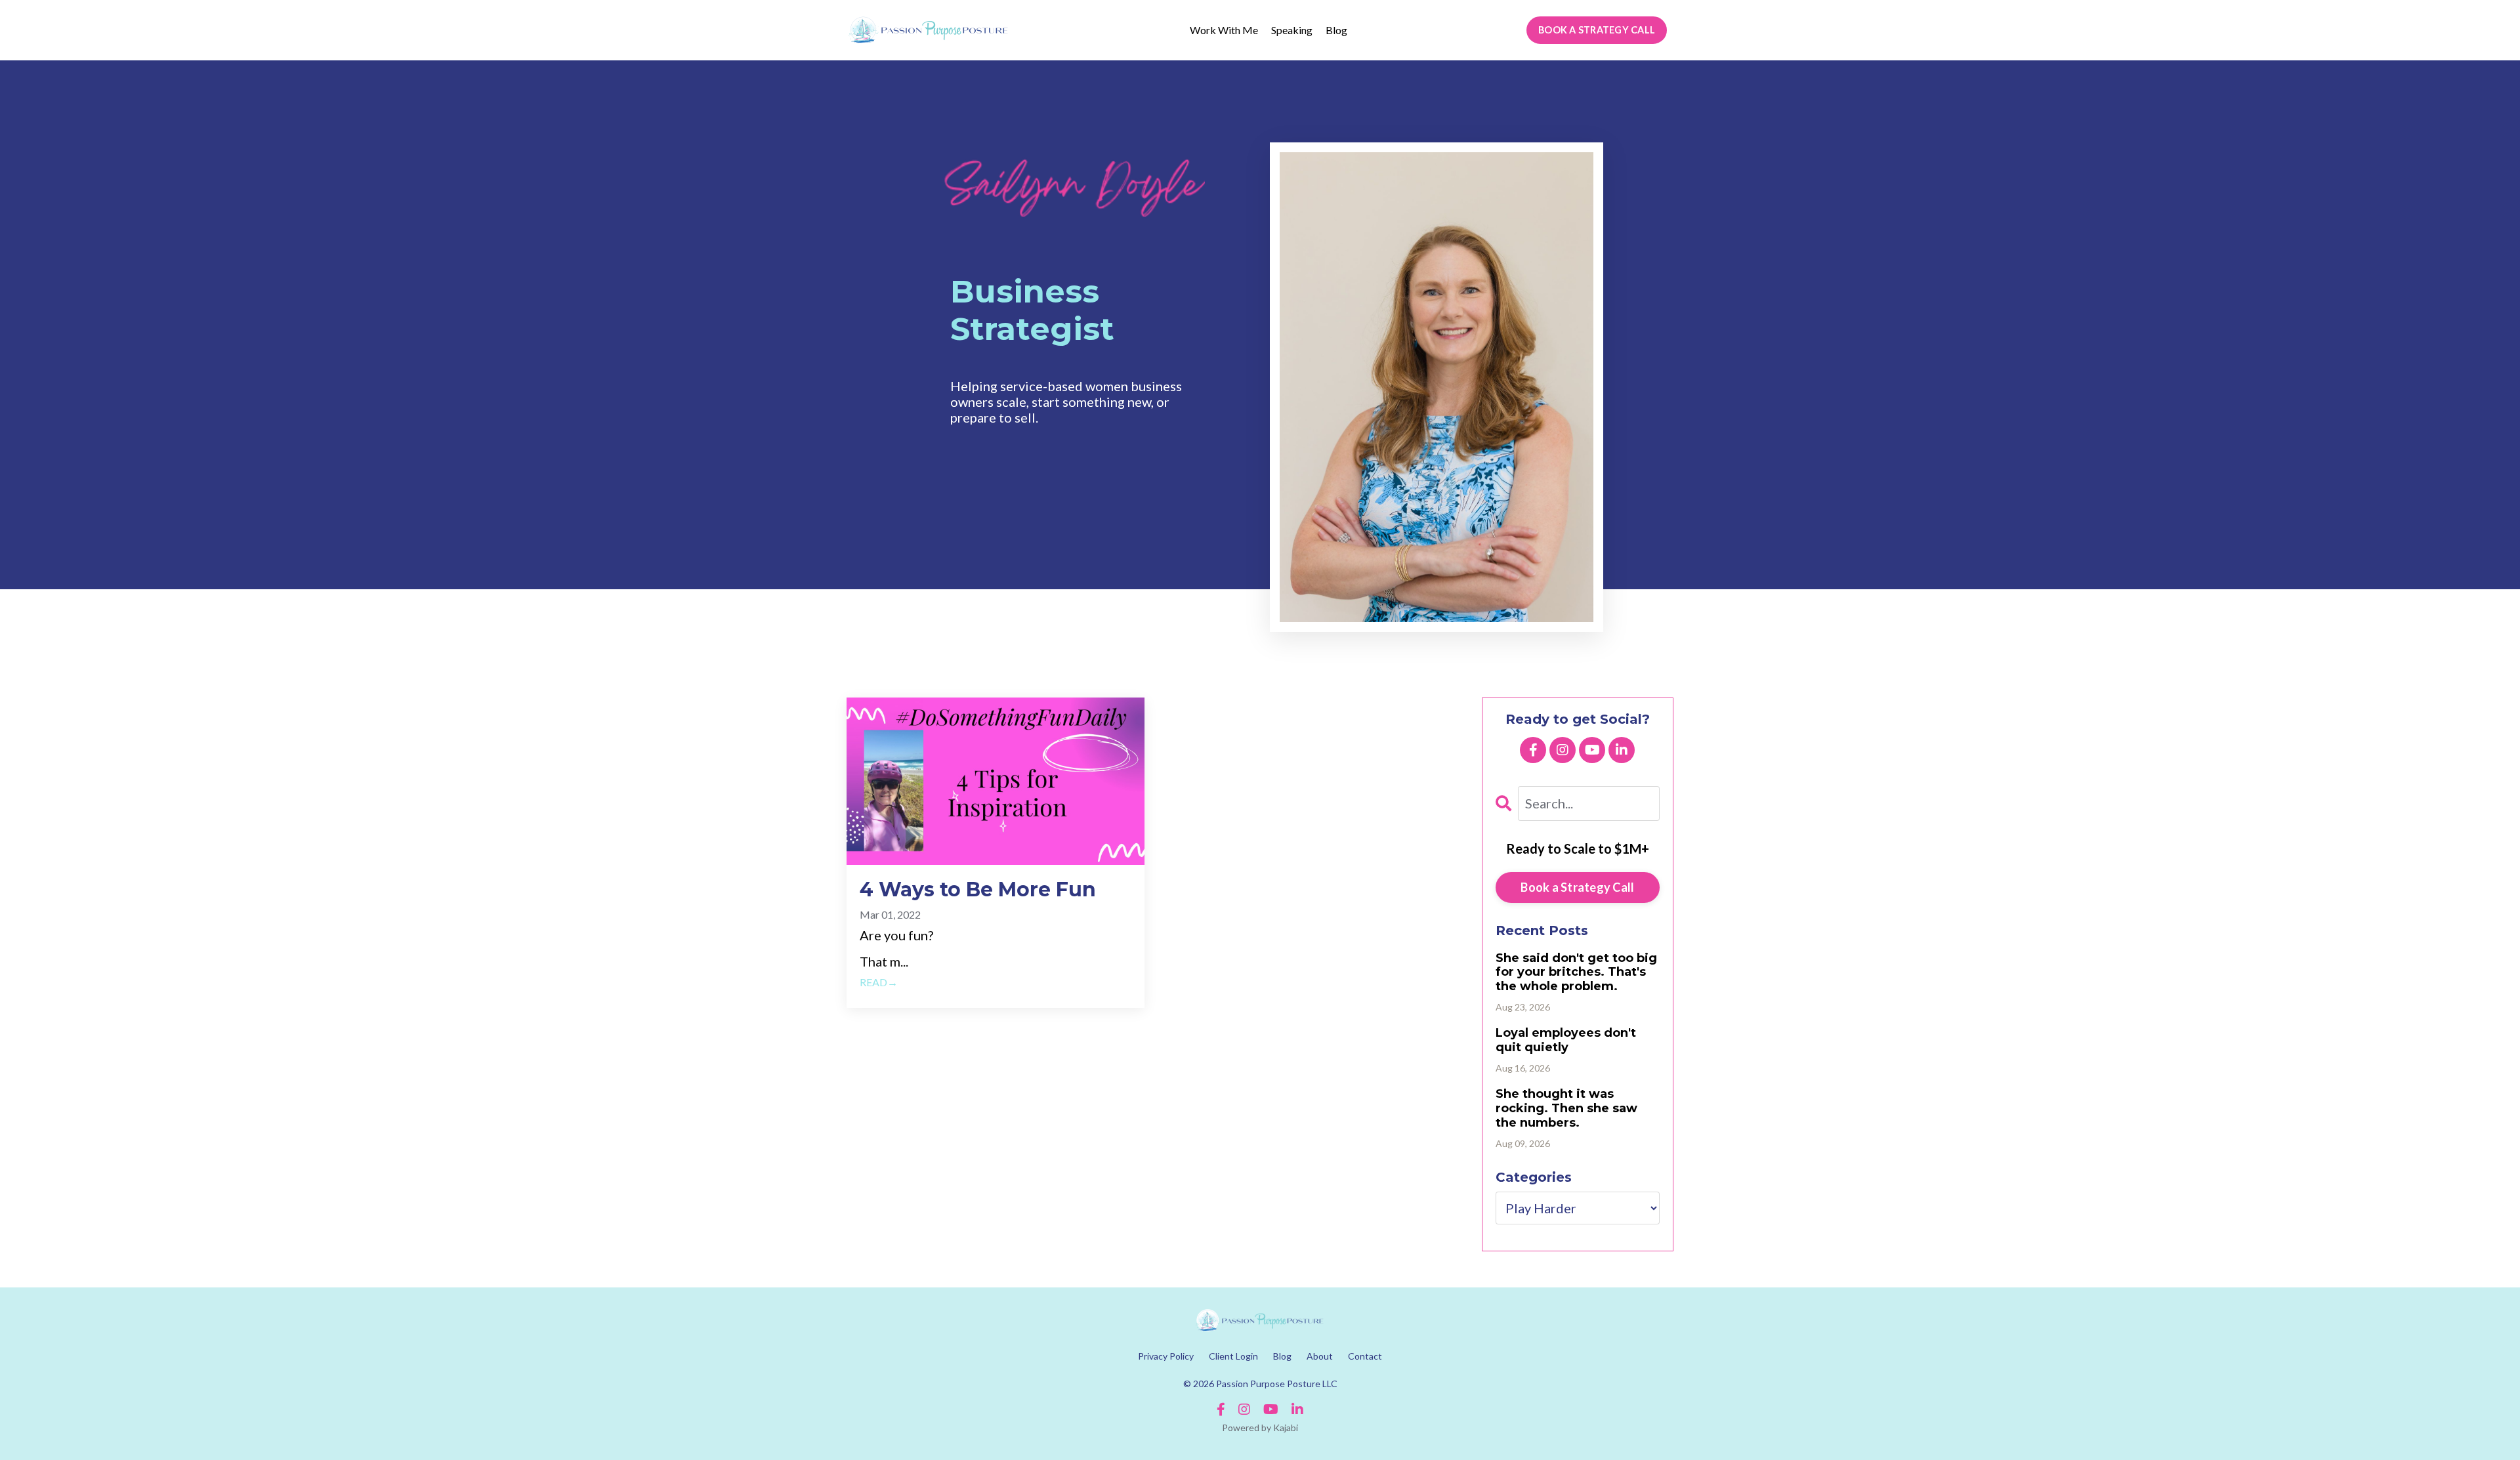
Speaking (1292, 30)
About (1320, 1356)
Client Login (1233, 1356)
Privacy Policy (1166, 1356)
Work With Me (1224, 30)
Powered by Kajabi (1260, 1428)
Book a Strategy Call (1577, 887)
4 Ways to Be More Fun (978, 890)
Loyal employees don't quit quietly (1566, 1040)
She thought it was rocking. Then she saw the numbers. (1566, 1108)
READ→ (879, 982)
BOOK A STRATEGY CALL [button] (1597, 30)
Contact (1365, 1356)
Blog (1336, 30)
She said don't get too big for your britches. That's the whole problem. (1576, 972)
